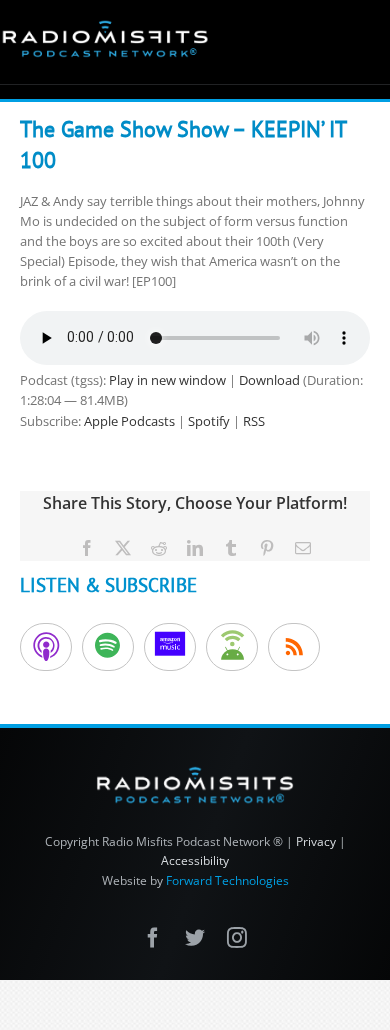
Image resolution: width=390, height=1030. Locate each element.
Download (269, 380)
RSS (254, 421)
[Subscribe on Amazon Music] (170, 647)
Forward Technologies (227, 880)
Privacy (316, 841)
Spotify (209, 421)
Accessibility (195, 860)
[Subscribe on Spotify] (108, 647)
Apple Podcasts (129, 421)
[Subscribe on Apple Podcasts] (46, 647)
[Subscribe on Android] (232, 647)
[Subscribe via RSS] (294, 647)
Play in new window (167, 380)
